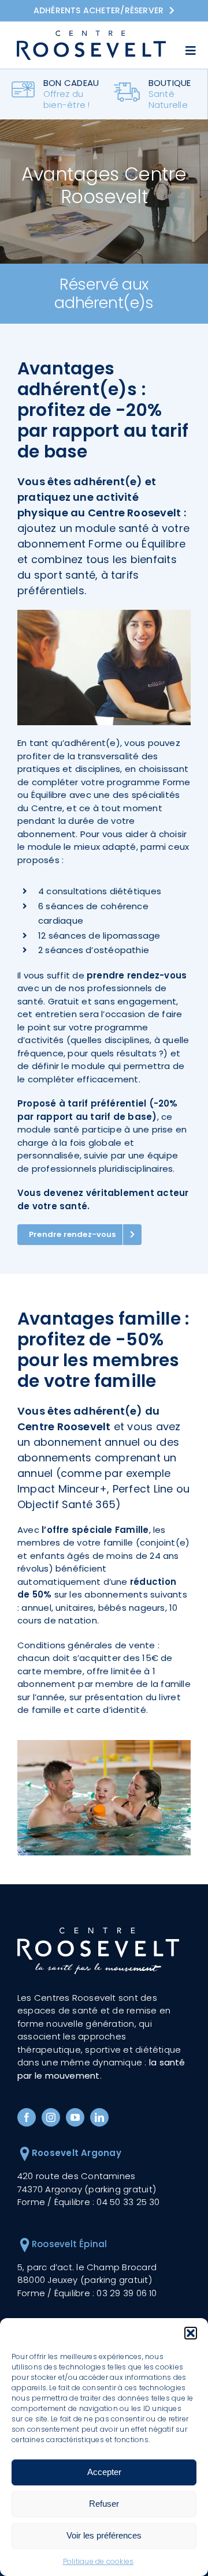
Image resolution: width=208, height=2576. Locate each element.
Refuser (104, 2504)
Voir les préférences (104, 2535)
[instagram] (51, 2117)
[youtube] (75, 2117)
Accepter (104, 2472)
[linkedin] (99, 2117)
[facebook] (27, 2117)
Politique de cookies (99, 2561)
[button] (191, 2333)
